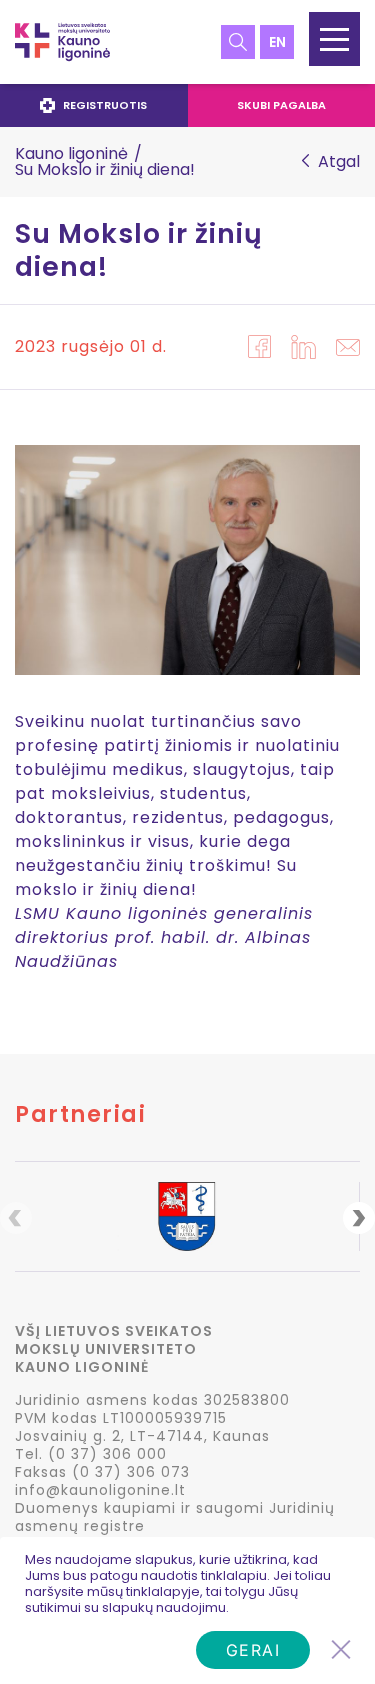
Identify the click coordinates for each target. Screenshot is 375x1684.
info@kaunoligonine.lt (100, 1490)
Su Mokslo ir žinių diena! (139, 250)
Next (359, 1218)
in (303, 347)
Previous (16, 1218)
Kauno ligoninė (71, 153)
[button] (334, 39)
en (277, 42)
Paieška (238, 42)
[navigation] (187, 105)
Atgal (339, 162)
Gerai (253, 1650)
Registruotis (105, 105)
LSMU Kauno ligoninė (62, 42)
